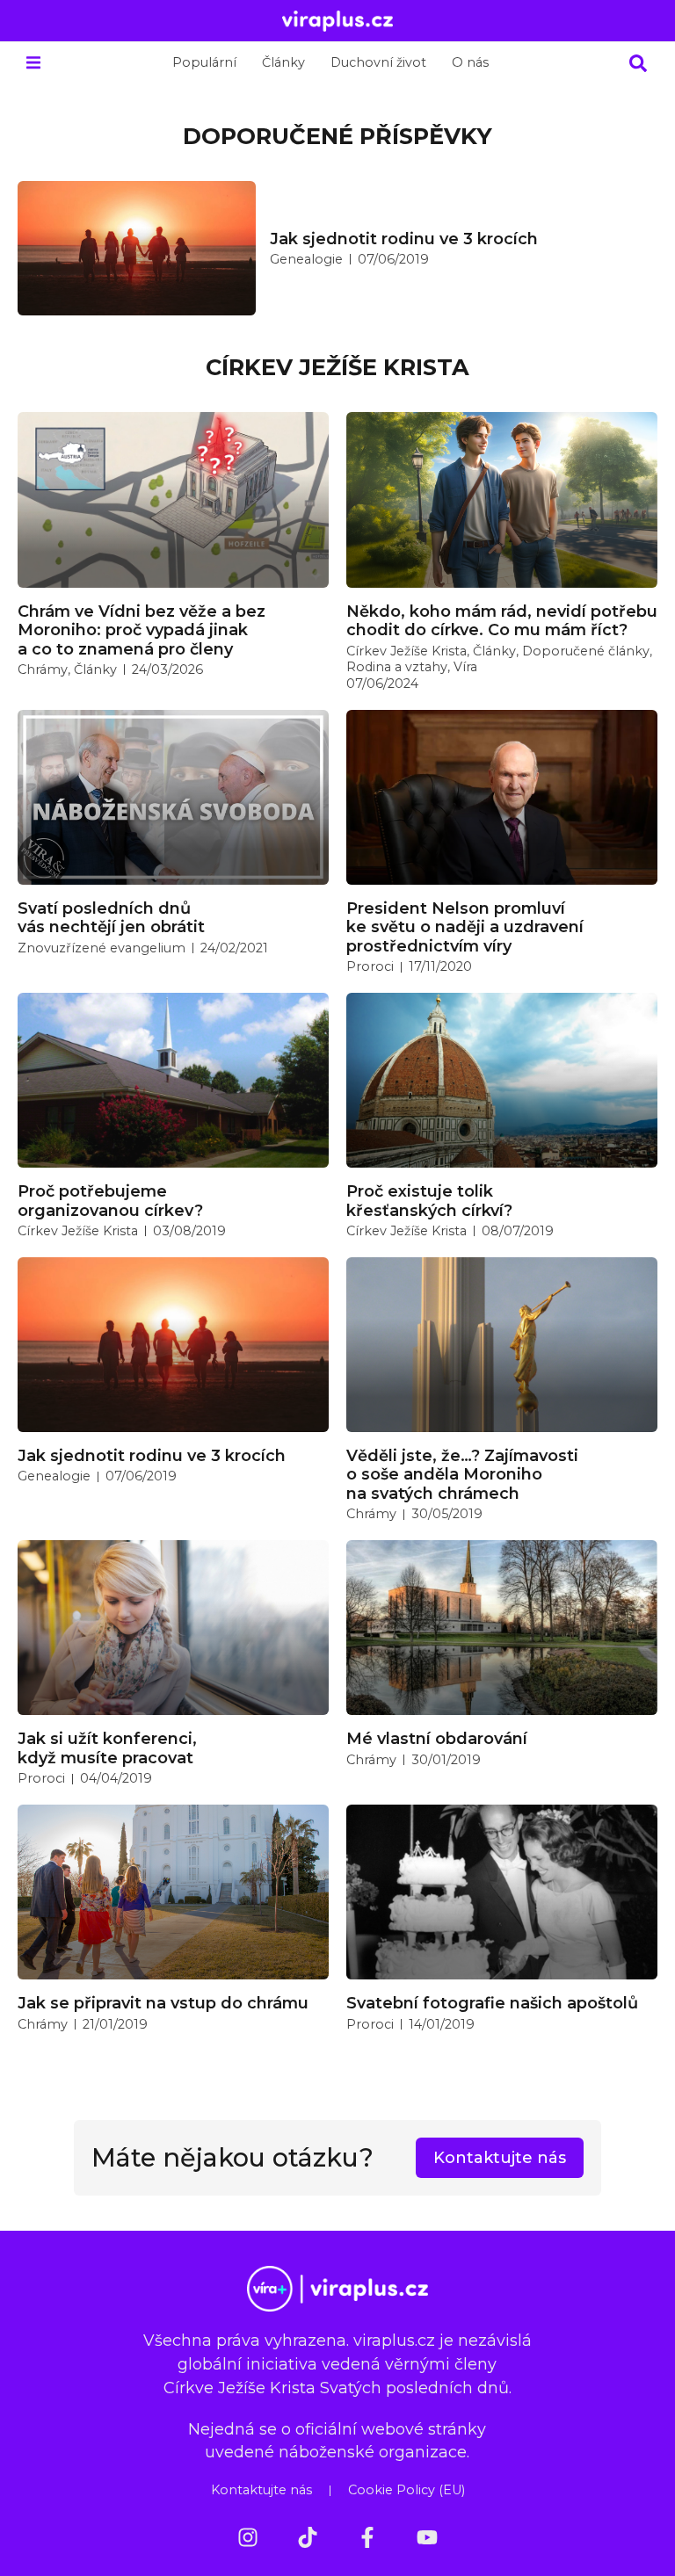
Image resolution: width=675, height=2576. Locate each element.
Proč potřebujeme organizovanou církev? (110, 1201)
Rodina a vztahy (397, 667)
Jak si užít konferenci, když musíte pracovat (107, 1748)
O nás (470, 62)
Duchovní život (378, 62)
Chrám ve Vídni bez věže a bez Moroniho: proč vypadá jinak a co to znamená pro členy (142, 630)
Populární (204, 62)
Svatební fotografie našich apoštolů (492, 2003)
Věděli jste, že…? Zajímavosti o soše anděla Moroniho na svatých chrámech (462, 1474)
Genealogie (54, 1476)
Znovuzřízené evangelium (102, 948)
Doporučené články (586, 651)
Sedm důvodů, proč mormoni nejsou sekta (451, 239)
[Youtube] (427, 2537)
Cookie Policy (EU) (406, 2490)
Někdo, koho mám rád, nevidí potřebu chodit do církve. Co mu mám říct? (502, 621)
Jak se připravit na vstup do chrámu (163, 2003)
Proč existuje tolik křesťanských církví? (429, 1201)
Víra (465, 667)
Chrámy (43, 669)
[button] (33, 63)
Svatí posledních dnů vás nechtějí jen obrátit (111, 918)
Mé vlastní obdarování (437, 1738)
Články (283, 62)
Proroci (370, 966)
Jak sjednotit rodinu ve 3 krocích (152, 1455)
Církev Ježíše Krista (337, 259)
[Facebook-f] (367, 2537)
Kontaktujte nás (261, 2490)
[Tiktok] (308, 2537)
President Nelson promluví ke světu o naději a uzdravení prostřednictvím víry (465, 927)
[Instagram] (248, 2537)
